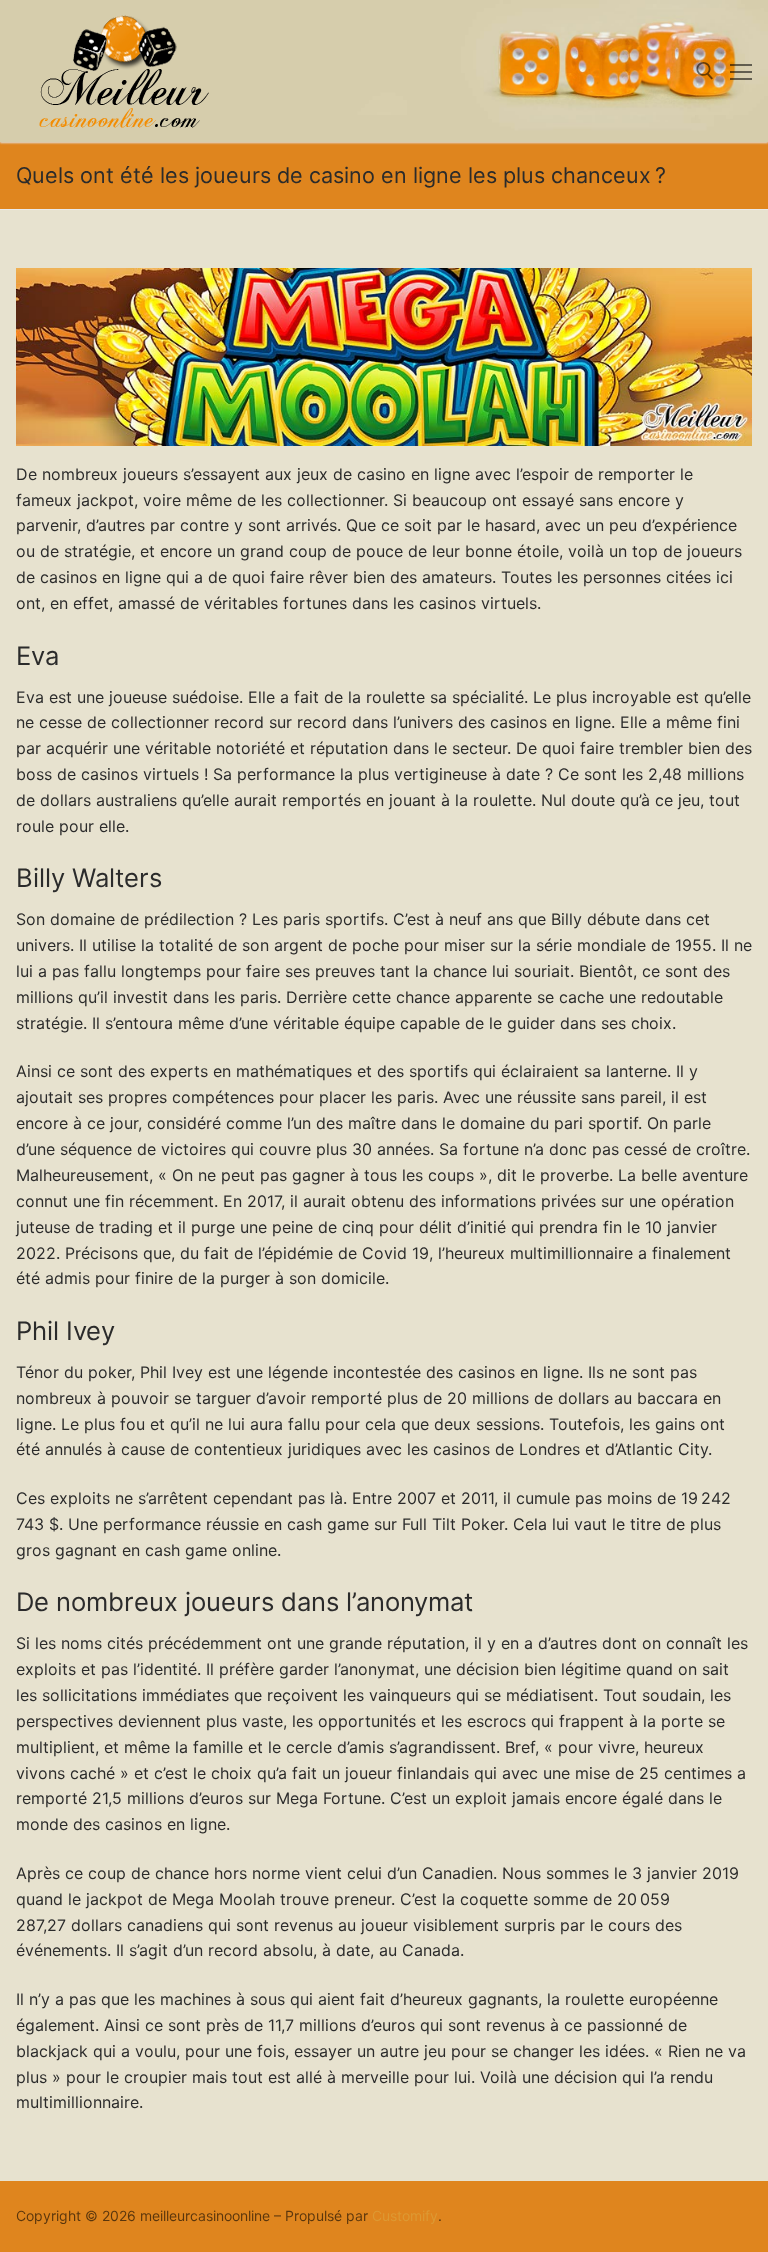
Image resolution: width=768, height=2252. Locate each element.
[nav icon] (741, 71)
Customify (405, 2215)
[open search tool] (705, 71)
